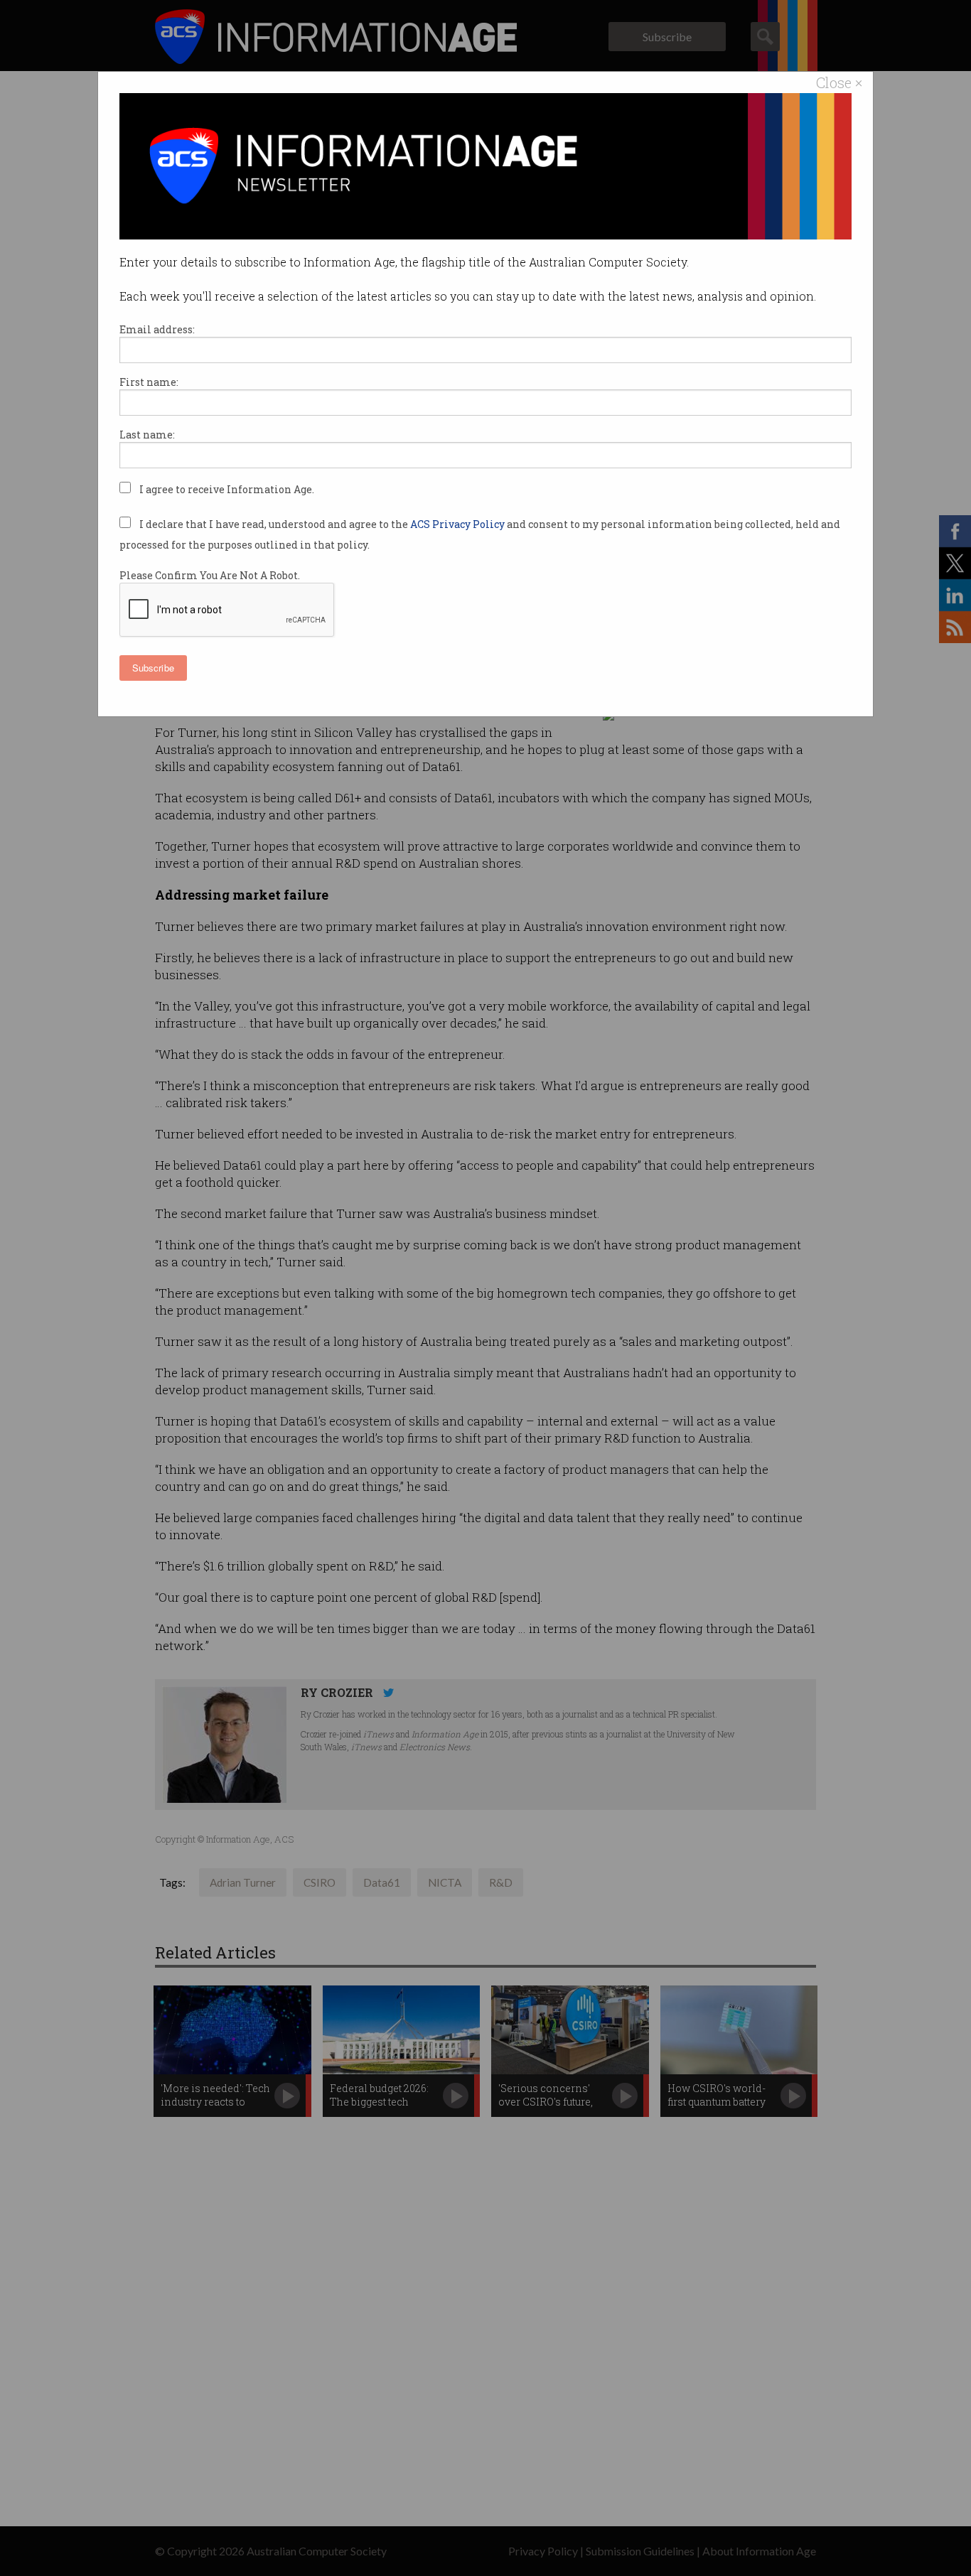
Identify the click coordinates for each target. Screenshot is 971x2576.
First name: (149, 382)
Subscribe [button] (153, 668)
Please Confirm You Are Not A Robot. (210, 575)
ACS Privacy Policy (458, 524)
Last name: (147, 435)
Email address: (157, 329)
